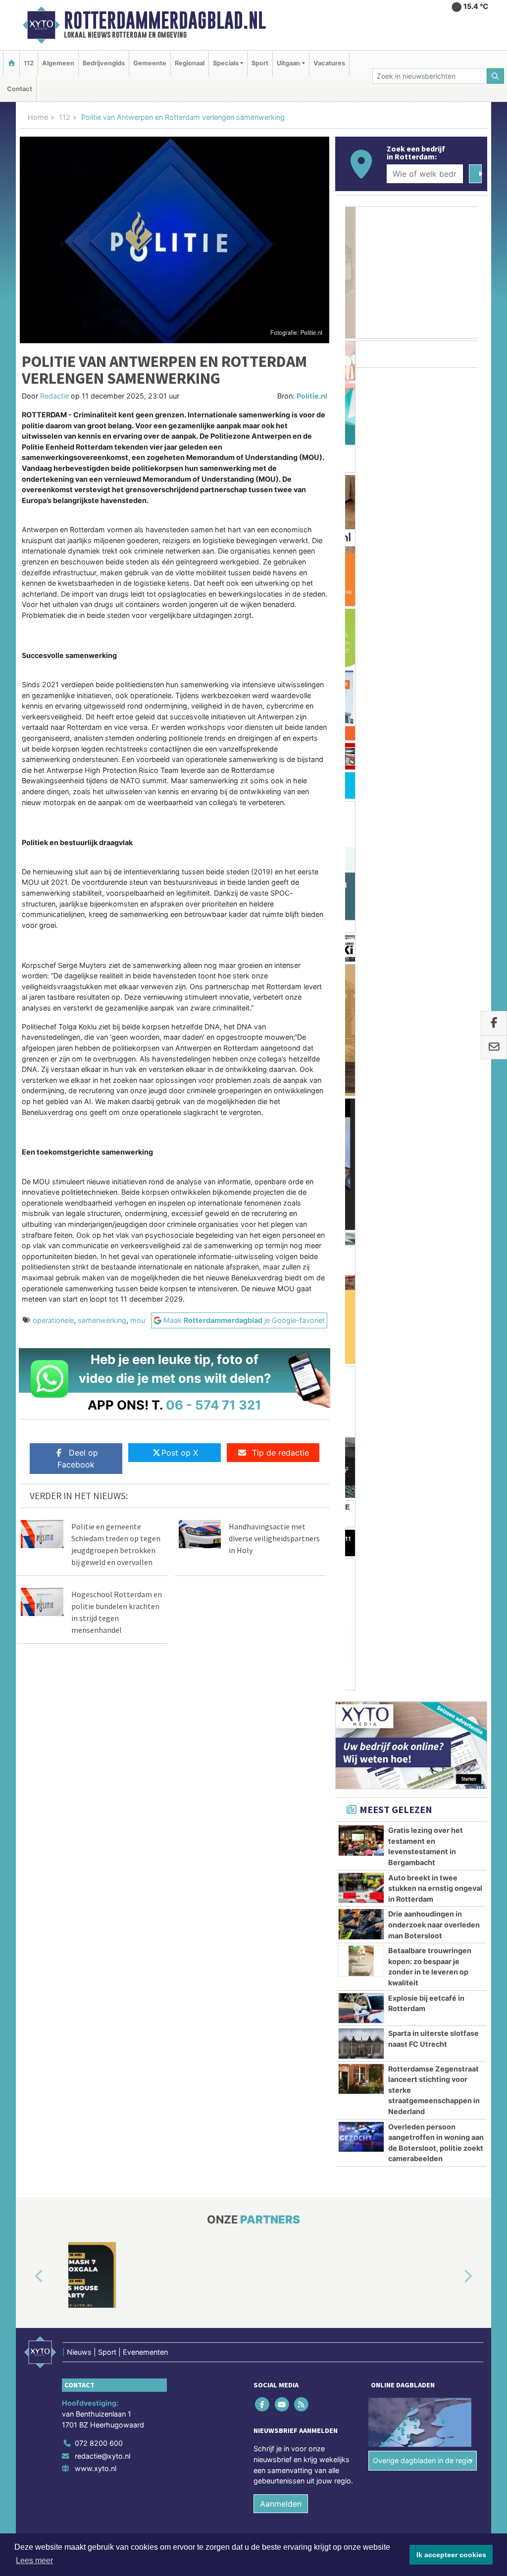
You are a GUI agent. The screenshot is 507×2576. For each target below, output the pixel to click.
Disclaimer (399, 2041)
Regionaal (190, 63)
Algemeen (58, 63)
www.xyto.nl (96, 1946)
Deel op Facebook (78, 1459)
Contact (20, 89)
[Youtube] (282, 1882)
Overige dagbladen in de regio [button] (423, 1939)
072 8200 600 (99, 1921)
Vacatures (329, 63)
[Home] (11, 63)
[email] (494, 1048)
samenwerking (102, 1320)
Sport (260, 63)
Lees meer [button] (34, 2560)
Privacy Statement (449, 2041)
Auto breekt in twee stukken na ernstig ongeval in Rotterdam (435, 912)
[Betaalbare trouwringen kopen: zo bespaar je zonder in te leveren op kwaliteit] (361, 985)
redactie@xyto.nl (102, 1934)
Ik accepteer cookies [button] (451, 2555)
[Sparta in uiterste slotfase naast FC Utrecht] (361, 1067)
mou (138, 1320)
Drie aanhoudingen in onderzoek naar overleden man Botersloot (434, 949)
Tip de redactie (280, 1453)
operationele (53, 1320)
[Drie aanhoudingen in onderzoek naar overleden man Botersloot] (361, 948)
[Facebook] (263, 1882)
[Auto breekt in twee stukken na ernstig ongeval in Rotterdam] (361, 911)
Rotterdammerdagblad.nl (165, 20)
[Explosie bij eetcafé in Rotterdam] (361, 1032)
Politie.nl (312, 396)
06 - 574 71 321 (214, 1405)
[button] (28, 1755)
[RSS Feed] (302, 1882)
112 (29, 63)
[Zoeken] (496, 76)
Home (38, 117)
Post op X (180, 1453)
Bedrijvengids (104, 63)
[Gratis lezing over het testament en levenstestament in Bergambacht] (361, 864)
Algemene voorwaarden (340, 2041)
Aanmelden (281, 1981)
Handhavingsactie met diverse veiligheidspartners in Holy (274, 1538)
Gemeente (150, 63)
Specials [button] (226, 63)
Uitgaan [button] (288, 63)
